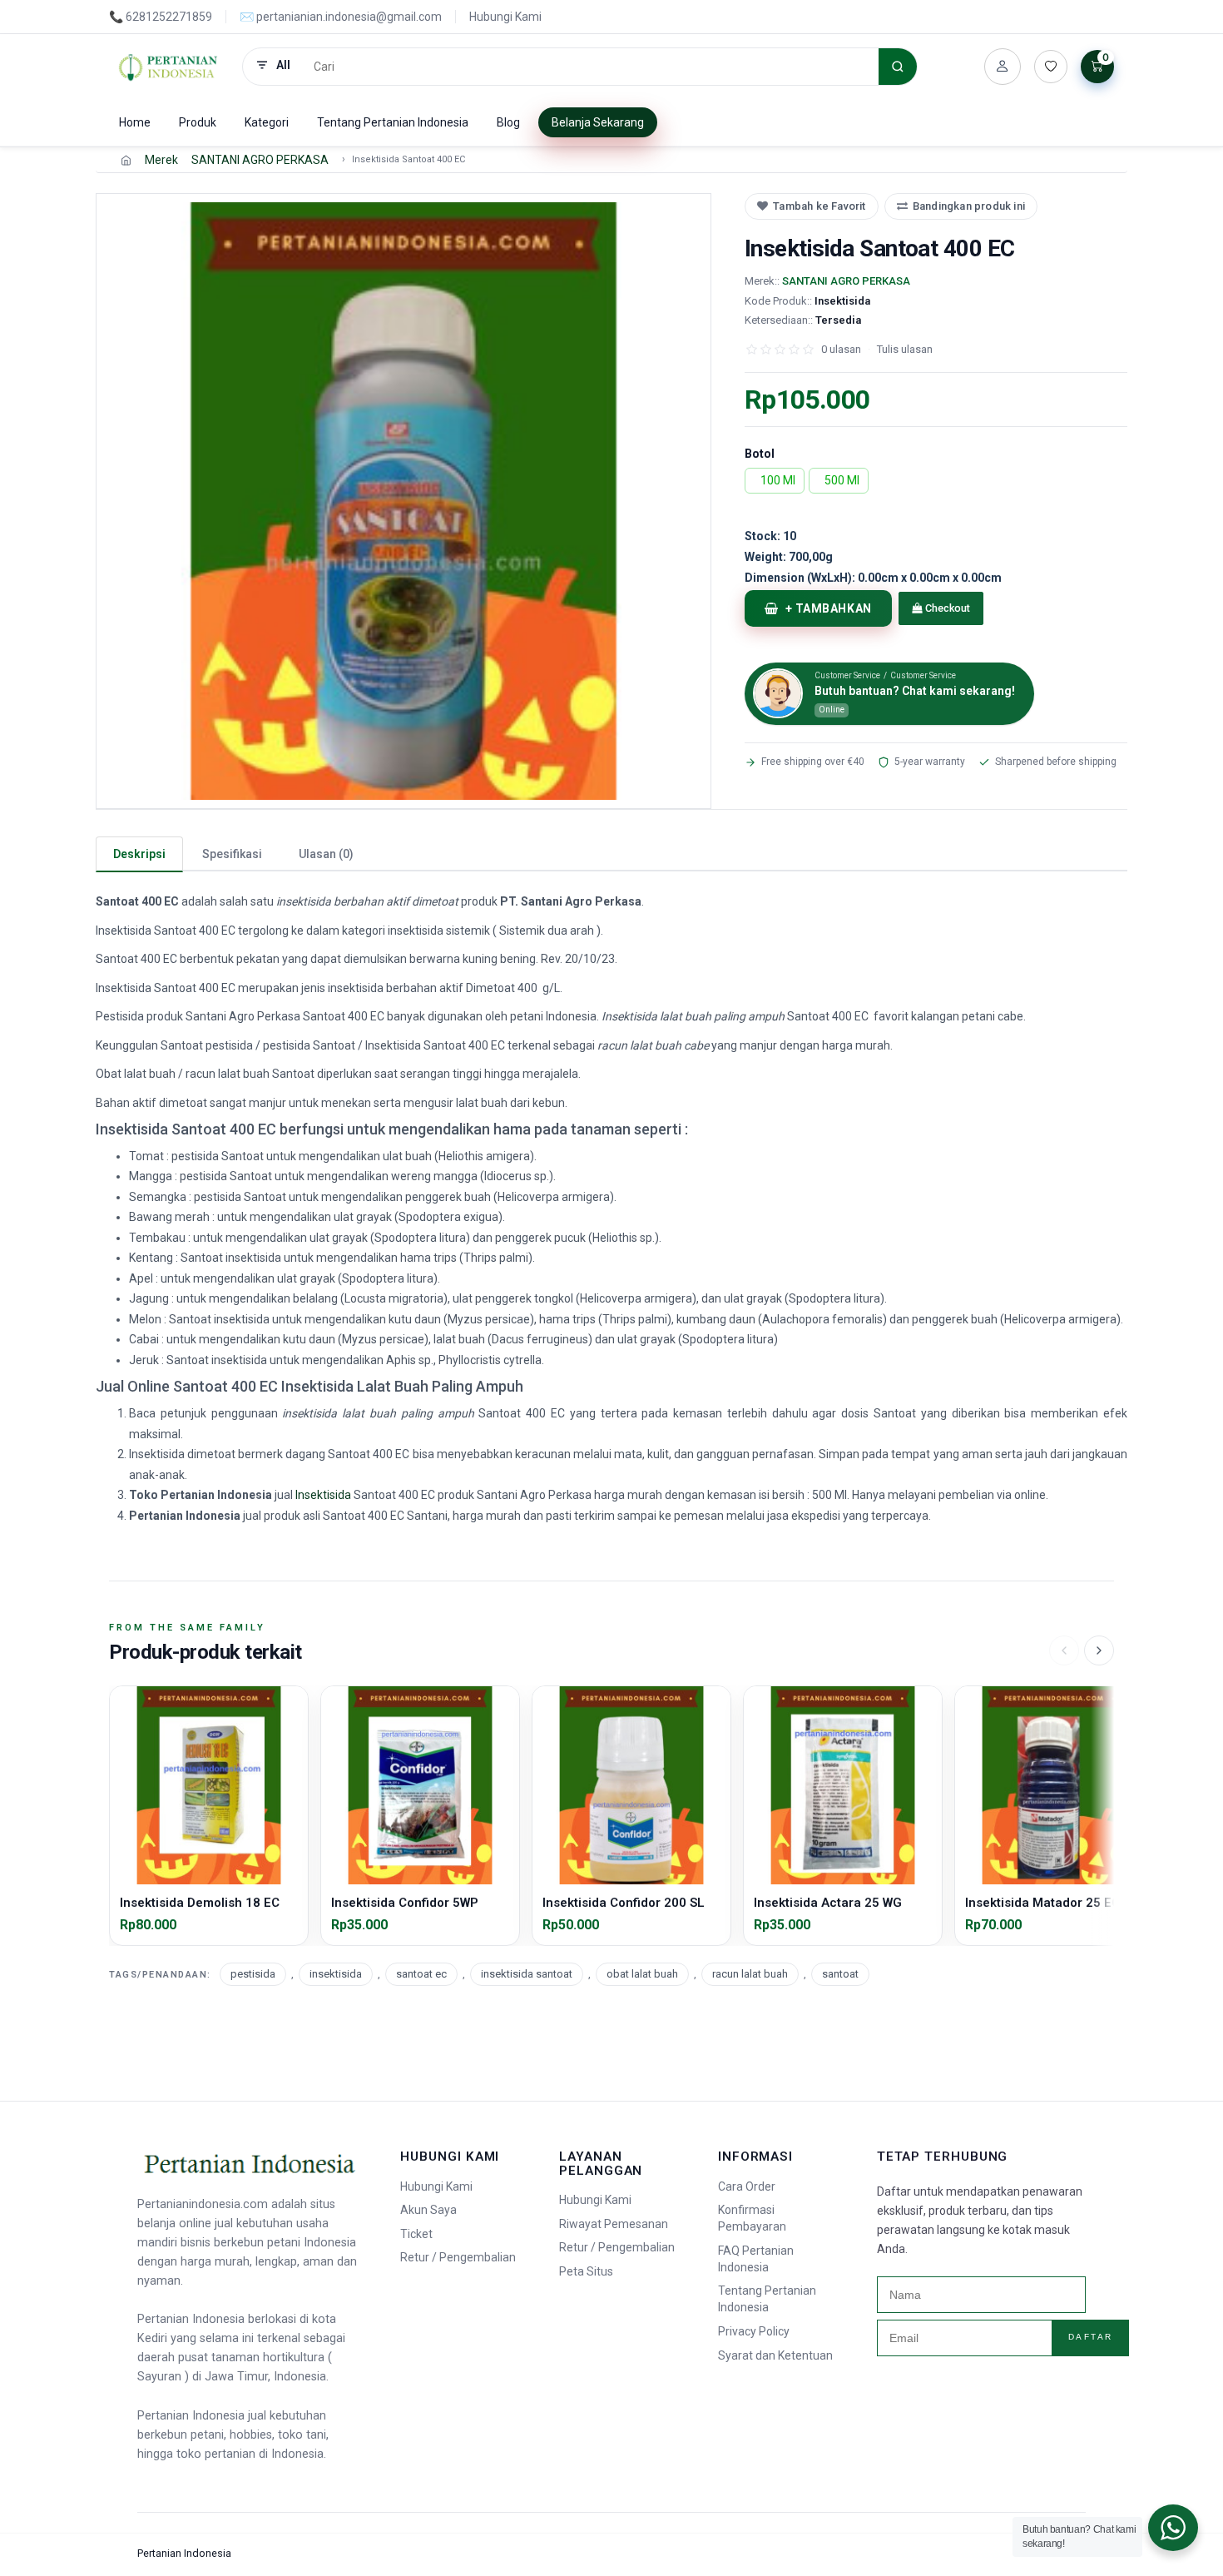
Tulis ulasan (905, 349)
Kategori (267, 122)
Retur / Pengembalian (458, 2257)
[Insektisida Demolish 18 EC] (209, 1785)
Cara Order (747, 2186)
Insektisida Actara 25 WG (828, 1903)
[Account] (1003, 67)
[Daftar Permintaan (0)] (1051, 67)
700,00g (789, 557)
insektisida (336, 1974)
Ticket (416, 2234)
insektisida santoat (527, 1974)
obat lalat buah (642, 1974)
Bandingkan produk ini (969, 206)
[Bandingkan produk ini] (290, 1735)
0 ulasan (841, 349)
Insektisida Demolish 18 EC (200, 1903)
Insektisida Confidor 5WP (405, 1903)
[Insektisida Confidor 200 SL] (631, 1785)
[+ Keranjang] (209, 1874)
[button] (404, 501)
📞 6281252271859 (161, 17)
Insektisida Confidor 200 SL (624, 1903)
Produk (198, 122)
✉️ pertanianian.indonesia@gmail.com (341, 17)
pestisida (253, 1974)
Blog (508, 122)
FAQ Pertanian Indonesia (756, 2259)
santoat (840, 1974)
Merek (161, 160)
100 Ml (778, 480)
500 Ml (842, 480)
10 (770, 536)
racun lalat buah (750, 1974)
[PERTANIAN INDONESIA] (169, 67)
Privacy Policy (754, 2331)
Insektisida (323, 1495)
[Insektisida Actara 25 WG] (843, 1785)
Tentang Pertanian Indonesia (393, 122)
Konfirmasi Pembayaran (752, 2218)
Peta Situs (586, 2271)
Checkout (946, 608)
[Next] (1099, 1650)
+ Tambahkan (829, 608)
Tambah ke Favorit (819, 206)
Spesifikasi (232, 854)
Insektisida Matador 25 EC (1042, 1903)
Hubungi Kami (505, 17)
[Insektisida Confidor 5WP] (420, 1785)
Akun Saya (428, 2210)
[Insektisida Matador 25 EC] (1054, 1785)
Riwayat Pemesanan (614, 2224)
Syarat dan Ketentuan (775, 2355)
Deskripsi (139, 854)
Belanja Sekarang (598, 122)
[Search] (898, 67)
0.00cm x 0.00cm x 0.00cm (873, 578)
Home (135, 122)
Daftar (1091, 2337)
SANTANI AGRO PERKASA (260, 160)
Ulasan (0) (326, 854)
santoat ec (421, 1974)
